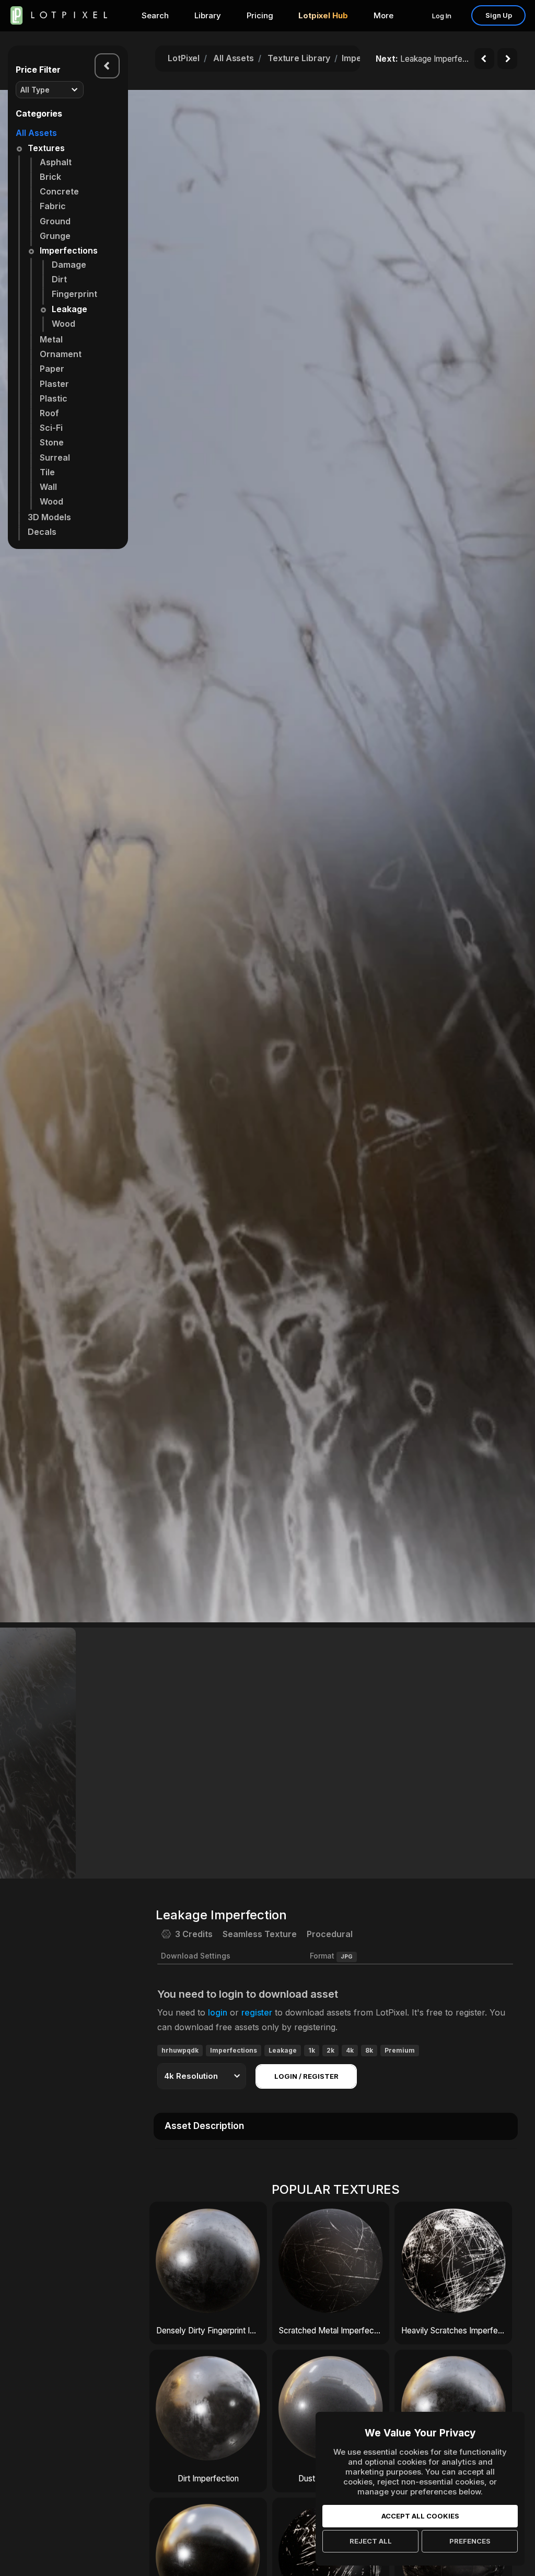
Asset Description (204, 2126)
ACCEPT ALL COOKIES (420, 2516)
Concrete (59, 191)
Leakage (69, 309)
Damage (69, 265)
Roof (49, 413)
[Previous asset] (484, 59)
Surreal (55, 457)
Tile (47, 472)
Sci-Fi (51, 428)
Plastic (54, 398)
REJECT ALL (371, 2541)
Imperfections (69, 250)
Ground (55, 221)
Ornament (61, 354)
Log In (442, 16)
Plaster (54, 384)
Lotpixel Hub (323, 15)
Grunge (55, 236)
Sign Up (499, 15)
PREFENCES (470, 2541)
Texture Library (299, 58)
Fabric (53, 206)
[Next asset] (507, 59)
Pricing (260, 15)
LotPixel (184, 58)
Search (155, 15)
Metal (51, 339)
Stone (52, 442)
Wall (48, 487)
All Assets (36, 133)
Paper (52, 369)
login (218, 2012)
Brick (50, 177)
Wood (63, 324)
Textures (46, 148)
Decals (42, 532)
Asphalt (56, 162)
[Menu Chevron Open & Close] (107, 66)
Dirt (59, 279)
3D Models (49, 517)
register (257, 2012)
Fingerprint (74, 294)
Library (208, 15)
